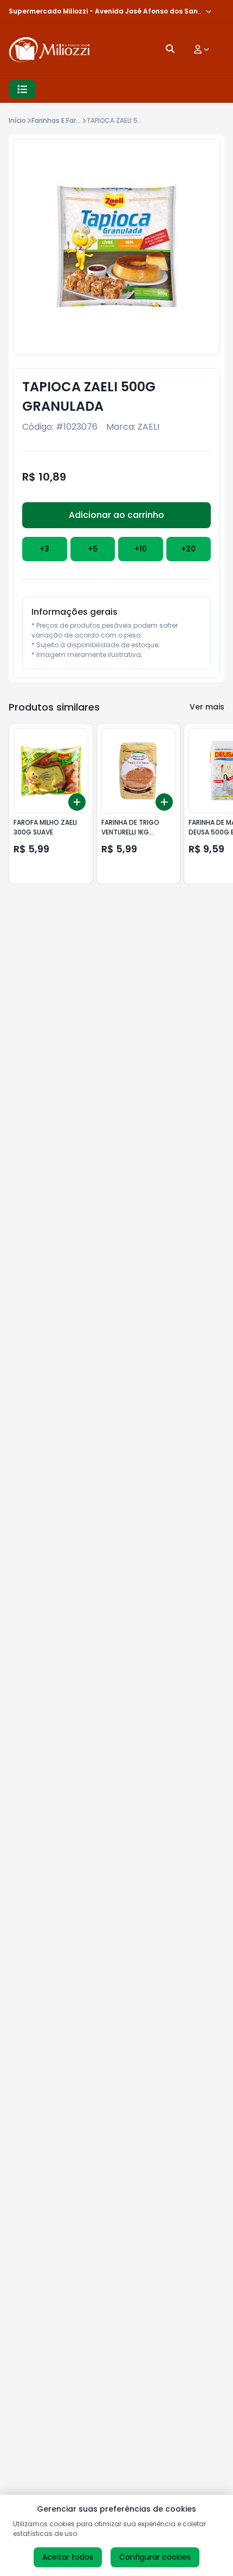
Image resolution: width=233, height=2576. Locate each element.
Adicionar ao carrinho (116, 515)
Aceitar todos (68, 2557)
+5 (93, 549)
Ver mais (207, 707)
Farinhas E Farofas (61, 120)
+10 (141, 549)
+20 (188, 549)
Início (17, 120)
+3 (44, 549)
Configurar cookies (155, 2557)
